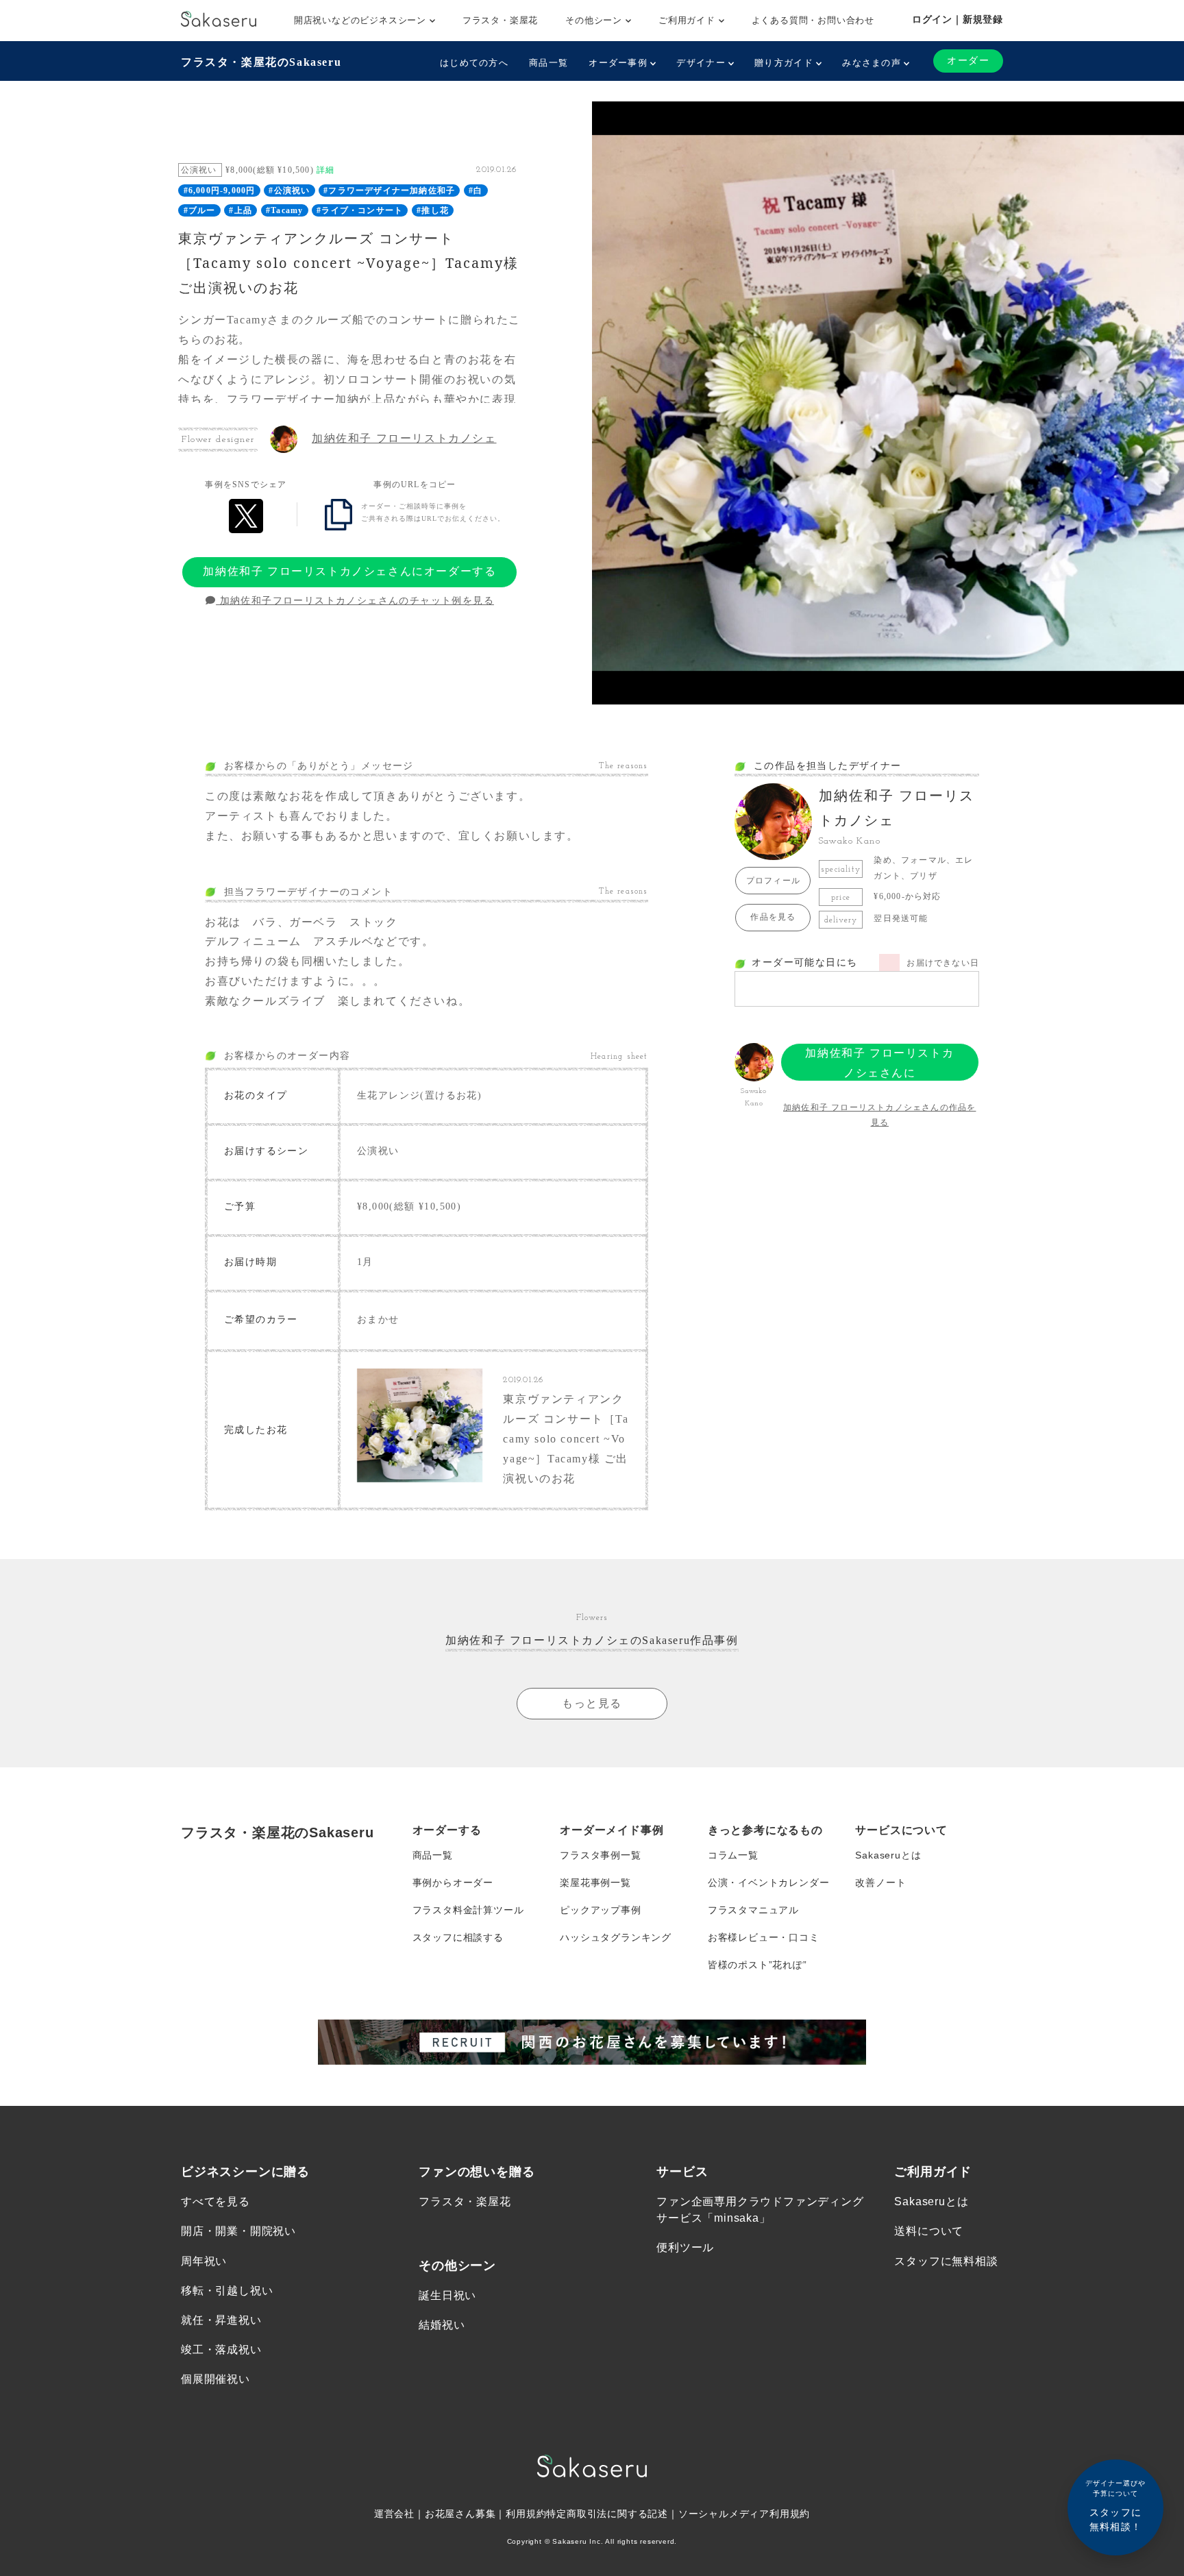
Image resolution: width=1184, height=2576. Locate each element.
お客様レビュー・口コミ (764, 1937)
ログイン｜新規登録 (958, 19)
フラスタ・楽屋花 (500, 20)
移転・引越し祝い (227, 2291)
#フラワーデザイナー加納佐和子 (389, 191)
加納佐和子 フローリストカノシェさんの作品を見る (879, 1115)
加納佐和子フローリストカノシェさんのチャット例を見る (355, 601)
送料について (929, 2231)
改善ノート (880, 1882)
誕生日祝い (447, 2295)
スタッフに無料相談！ (1115, 2506)
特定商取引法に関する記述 (607, 2514)
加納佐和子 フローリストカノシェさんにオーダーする (349, 571)
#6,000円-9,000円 (220, 191)
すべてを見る (215, 2201)
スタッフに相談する (458, 1937)
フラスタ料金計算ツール (468, 1910)
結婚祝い (442, 2325)
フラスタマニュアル (753, 1910)
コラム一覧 (733, 1855)
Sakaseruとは (888, 1855)
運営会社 (394, 2514)
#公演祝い (289, 191)
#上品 (241, 210)
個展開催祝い (215, 2379)
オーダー (968, 61)
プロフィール (773, 881)
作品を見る (773, 917)
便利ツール (685, 2247)
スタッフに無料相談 (946, 2261)
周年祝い (204, 2261)
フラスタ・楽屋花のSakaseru (261, 62)
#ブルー (200, 210)
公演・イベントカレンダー (769, 1882)
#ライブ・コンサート (360, 210)
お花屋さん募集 (460, 2514)
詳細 (325, 170)
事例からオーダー (453, 1882)
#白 (476, 191)
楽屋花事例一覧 (595, 1882)
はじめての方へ (474, 63)
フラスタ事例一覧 (600, 1855)
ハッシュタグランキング (616, 1937)
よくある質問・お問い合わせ (813, 20)
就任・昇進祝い (221, 2320)
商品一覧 (548, 63)
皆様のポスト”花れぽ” (757, 1965)
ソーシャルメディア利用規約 (744, 2514)
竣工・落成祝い (221, 2350)
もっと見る (592, 1703)
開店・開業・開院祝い (238, 2231)
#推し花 (433, 210)
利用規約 (526, 2514)
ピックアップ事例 (600, 1910)
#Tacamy (284, 210)
